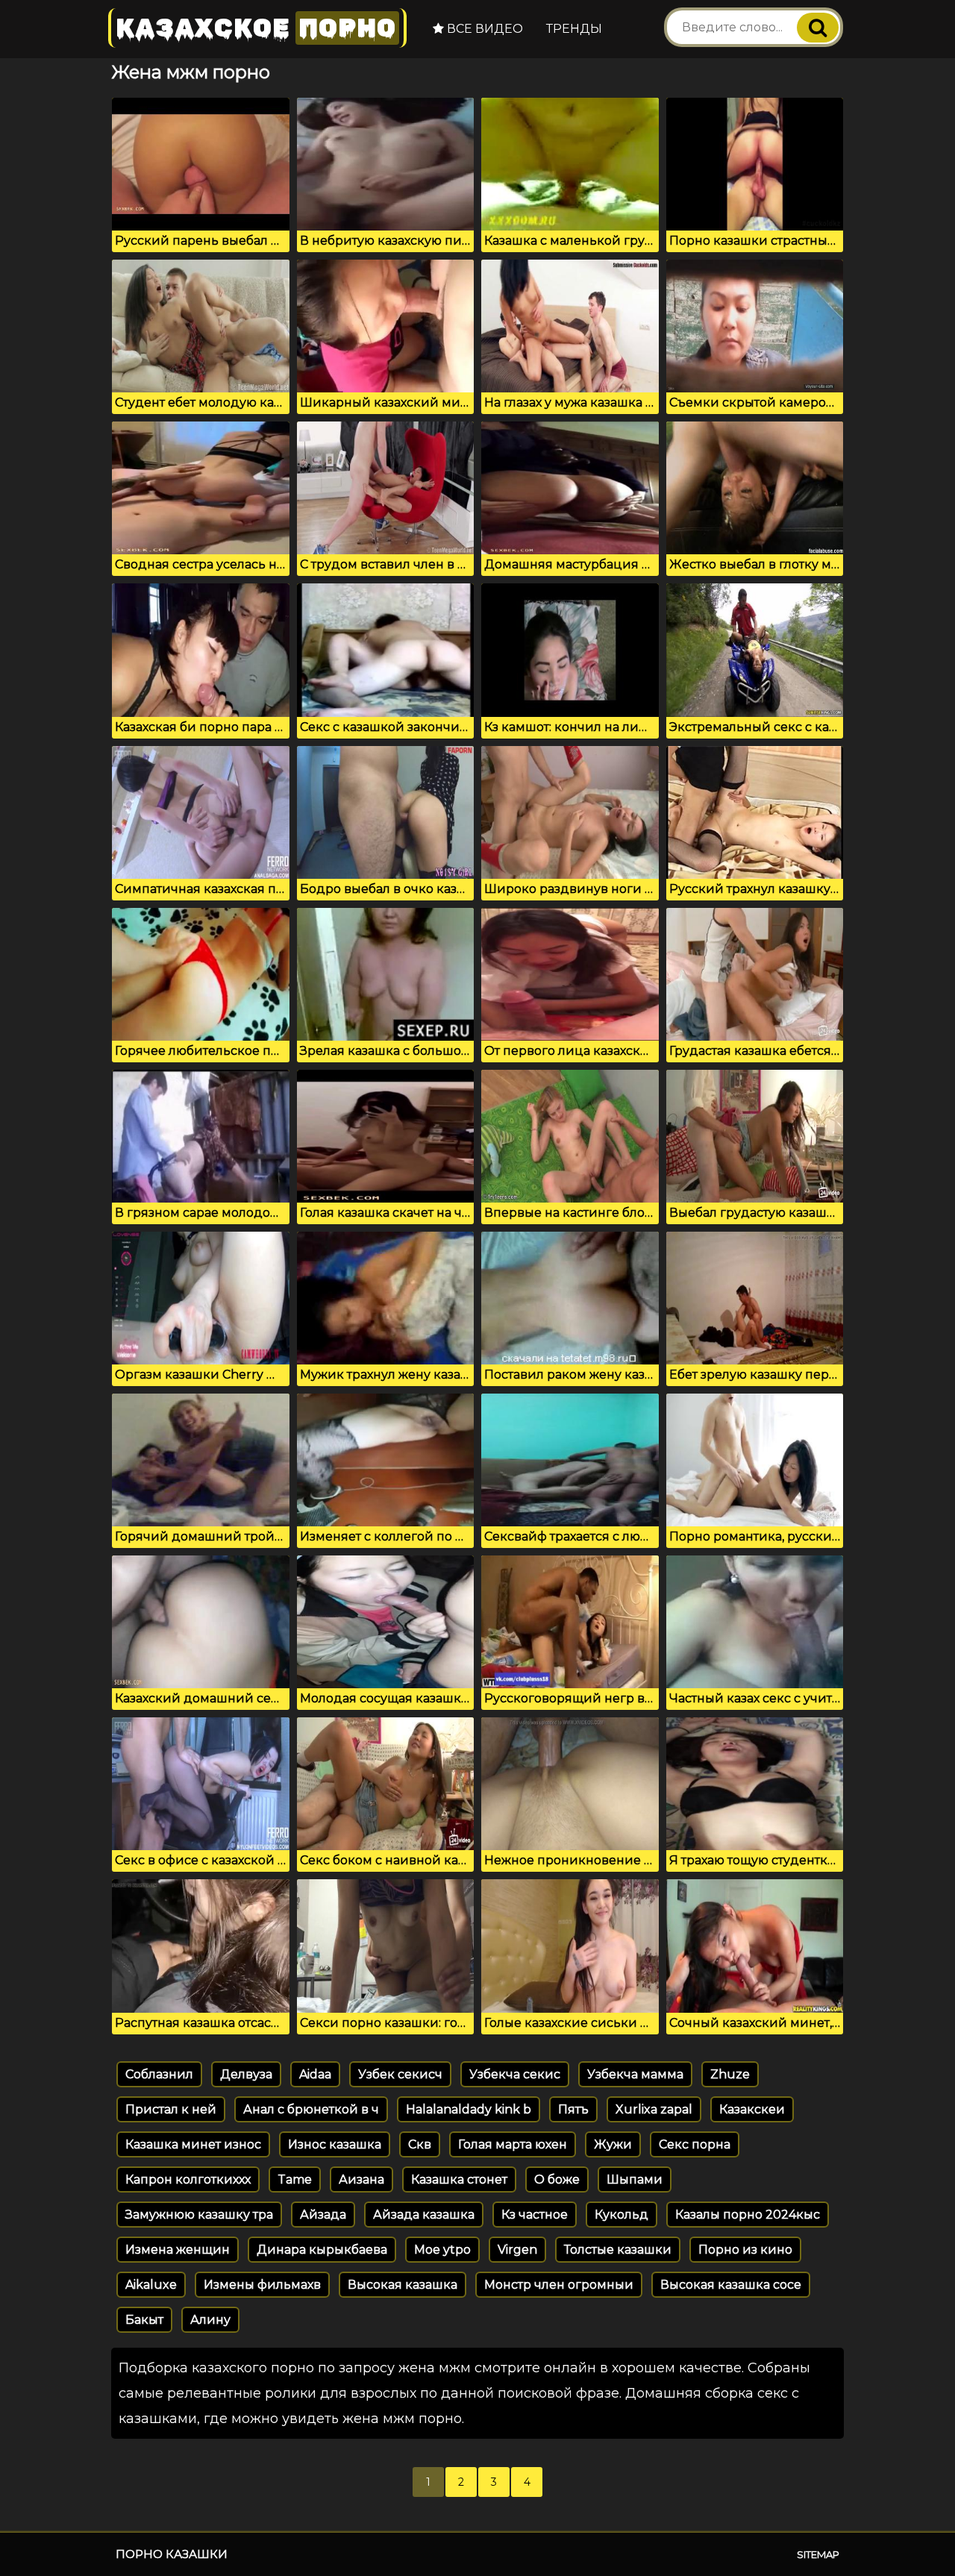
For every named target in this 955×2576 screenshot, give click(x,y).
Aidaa (315, 2074)
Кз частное (535, 2215)
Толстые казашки (618, 2250)
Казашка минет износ (193, 2144)
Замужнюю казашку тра (199, 2215)
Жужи (613, 2144)
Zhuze (730, 2074)
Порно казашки (172, 2554)
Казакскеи (752, 2109)
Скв (420, 2144)
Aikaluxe (151, 2285)
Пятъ (573, 2109)
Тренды (574, 29)
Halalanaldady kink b (469, 2109)
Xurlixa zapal (654, 2109)
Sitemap (818, 2554)
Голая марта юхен (513, 2144)
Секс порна (695, 2144)
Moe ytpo (442, 2250)
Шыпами (635, 2179)
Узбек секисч (400, 2074)
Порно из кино (745, 2250)
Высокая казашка (403, 2285)
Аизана (361, 2179)
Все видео (483, 29)
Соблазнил (159, 2074)
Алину (210, 2320)
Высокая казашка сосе (731, 2285)
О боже (557, 2179)
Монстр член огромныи (559, 2285)
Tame (295, 2179)
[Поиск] (818, 28)
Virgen (517, 2250)
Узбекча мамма (635, 2074)
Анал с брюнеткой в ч (311, 2109)
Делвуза (246, 2074)
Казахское (256, 28)
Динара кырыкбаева (322, 2250)
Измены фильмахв (262, 2285)
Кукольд (621, 2215)
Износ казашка (335, 2144)
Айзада (323, 2215)
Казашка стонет (459, 2179)
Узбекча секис (515, 2074)
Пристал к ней (171, 2109)
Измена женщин (178, 2250)
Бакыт (144, 2320)
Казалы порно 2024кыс (748, 2215)
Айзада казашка (424, 2215)
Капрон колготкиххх (188, 2179)
